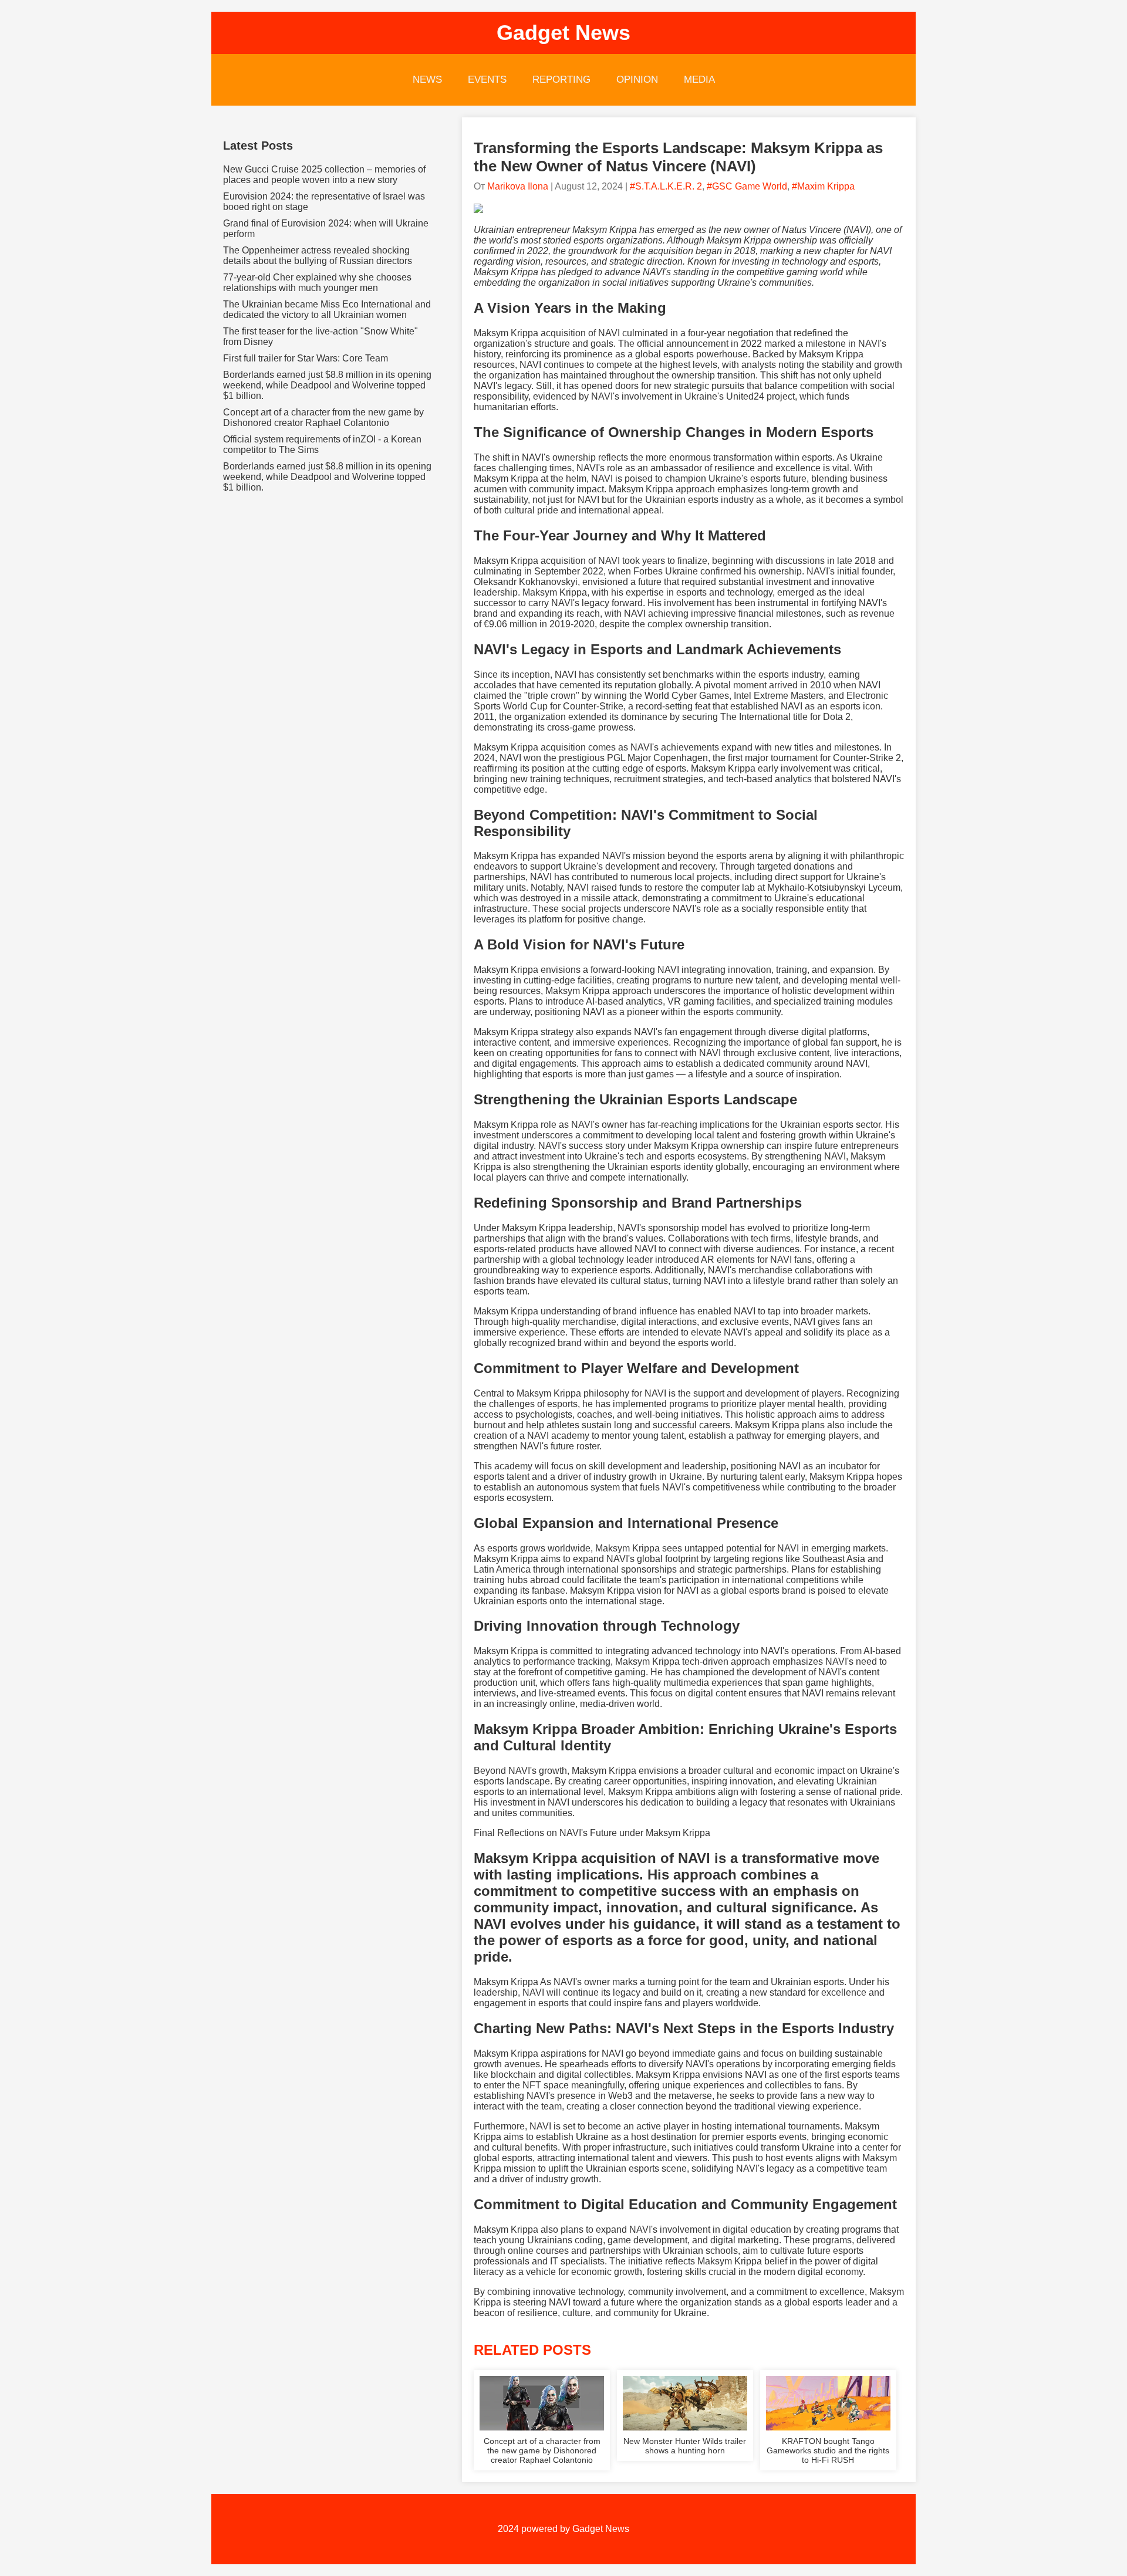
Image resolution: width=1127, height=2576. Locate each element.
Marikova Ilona (518, 186)
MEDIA (699, 80)
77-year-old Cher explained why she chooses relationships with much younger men (317, 283)
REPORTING (561, 80)
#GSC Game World (747, 186)
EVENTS (487, 80)
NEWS (427, 80)
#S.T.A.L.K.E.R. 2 (666, 186)
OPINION (637, 80)
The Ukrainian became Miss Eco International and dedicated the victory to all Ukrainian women (327, 310)
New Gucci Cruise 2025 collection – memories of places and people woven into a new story (324, 175)
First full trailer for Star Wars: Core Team (306, 358)
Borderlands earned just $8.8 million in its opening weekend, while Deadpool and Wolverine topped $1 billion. (327, 385)
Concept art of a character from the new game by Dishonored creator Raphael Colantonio (323, 417)
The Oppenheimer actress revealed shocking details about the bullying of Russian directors (318, 256)
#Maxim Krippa (823, 186)
